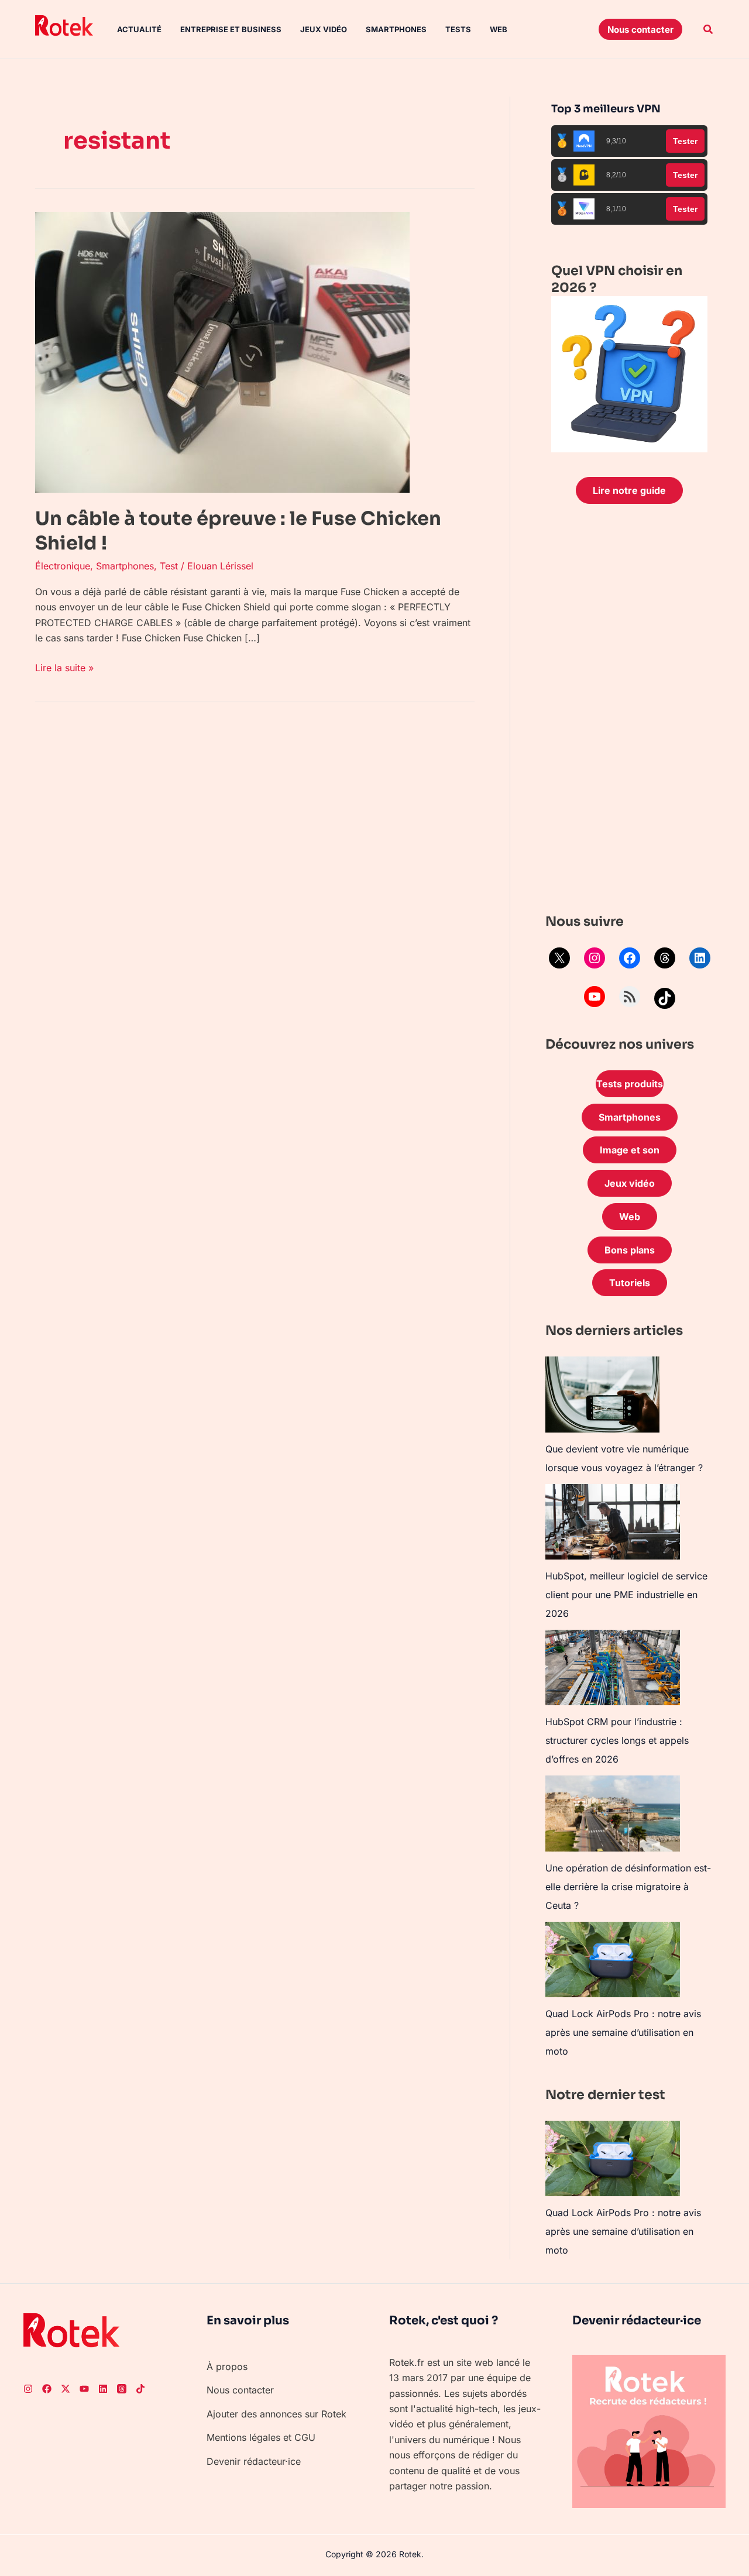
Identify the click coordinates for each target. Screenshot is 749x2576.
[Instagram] (595, 958)
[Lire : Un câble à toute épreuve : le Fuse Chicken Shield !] (222, 351)
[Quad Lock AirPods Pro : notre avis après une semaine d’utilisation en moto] (613, 1960)
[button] (640, 29)
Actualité (139, 29)
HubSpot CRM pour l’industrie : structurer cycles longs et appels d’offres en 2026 (617, 1740)
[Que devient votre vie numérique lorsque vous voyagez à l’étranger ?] (602, 1395)
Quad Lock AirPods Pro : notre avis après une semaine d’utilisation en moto (623, 2032)
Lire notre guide (629, 490)
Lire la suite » (64, 667)
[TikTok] (665, 998)
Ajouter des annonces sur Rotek (276, 2414)
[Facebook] (630, 958)
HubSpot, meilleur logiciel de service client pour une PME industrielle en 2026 (626, 1595)
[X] (559, 958)
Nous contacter (240, 2390)
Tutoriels (630, 1283)
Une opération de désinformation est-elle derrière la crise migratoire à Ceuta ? (628, 1887)
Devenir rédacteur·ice (254, 2461)
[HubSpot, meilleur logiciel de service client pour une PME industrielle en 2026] (613, 1522)
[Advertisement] (629, 712)
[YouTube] (595, 997)
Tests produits (630, 1084)
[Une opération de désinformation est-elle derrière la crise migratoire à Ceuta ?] (613, 1813)
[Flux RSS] (630, 997)
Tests (458, 29)
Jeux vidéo (324, 29)
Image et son (630, 1150)
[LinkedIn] (700, 958)
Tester (685, 141)
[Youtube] (84, 2389)
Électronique (63, 566)
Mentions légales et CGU (261, 2437)
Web (499, 29)
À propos (227, 2367)
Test (169, 566)
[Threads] (665, 958)
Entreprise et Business (231, 29)
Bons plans (630, 1250)
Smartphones (396, 29)
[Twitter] (66, 2389)
